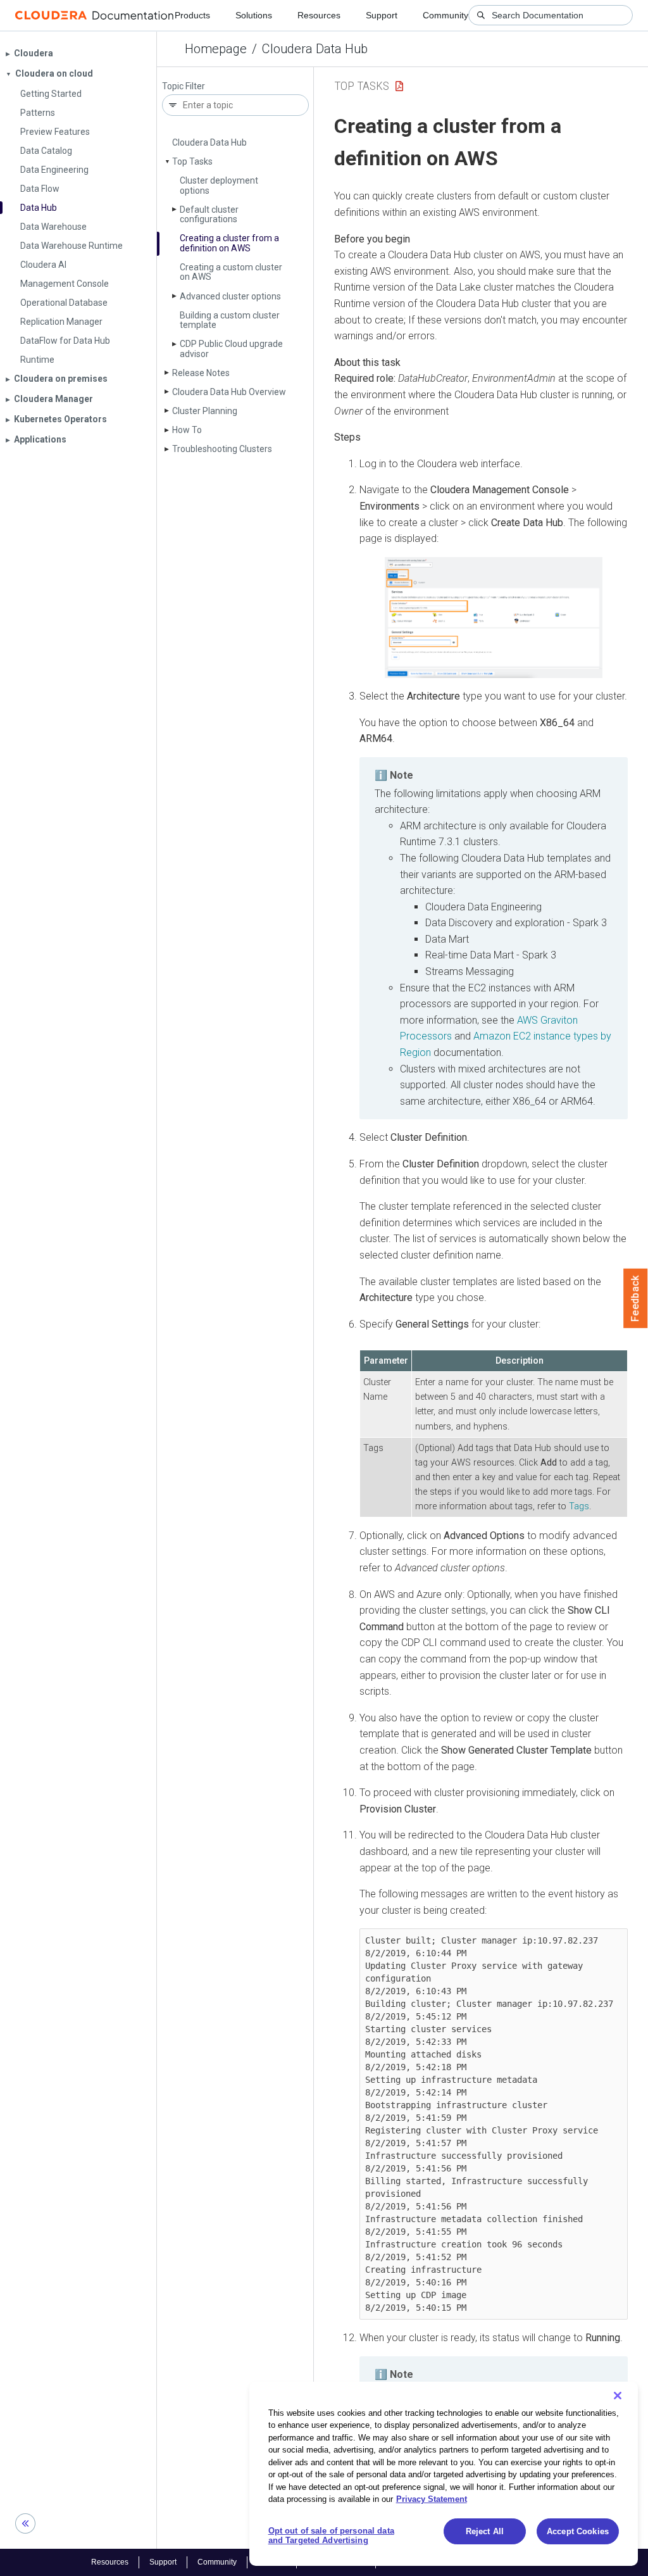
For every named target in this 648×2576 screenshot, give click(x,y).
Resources (319, 15)
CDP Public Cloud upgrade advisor (231, 349)
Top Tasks (192, 161)
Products (192, 15)
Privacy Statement (432, 2499)
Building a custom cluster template (230, 320)
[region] (444, 2474)
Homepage (216, 49)
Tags (579, 1506)
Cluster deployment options (219, 185)
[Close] (618, 2396)
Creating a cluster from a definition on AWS (229, 243)
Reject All (485, 2531)
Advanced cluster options (230, 296)
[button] (494, 618)
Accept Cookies (578, 2531)
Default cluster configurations (209, 214)
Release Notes (201, 373)
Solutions (254, 15)
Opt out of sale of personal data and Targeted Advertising (331, 2536)
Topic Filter (184, 86)
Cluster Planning (205, 411)
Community (445, 15)
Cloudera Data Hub (315, 49)
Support (382, 15)
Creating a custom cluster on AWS (231, 272)
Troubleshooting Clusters (222, 449)
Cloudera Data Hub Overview (229, 392)
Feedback (636, 1298)
